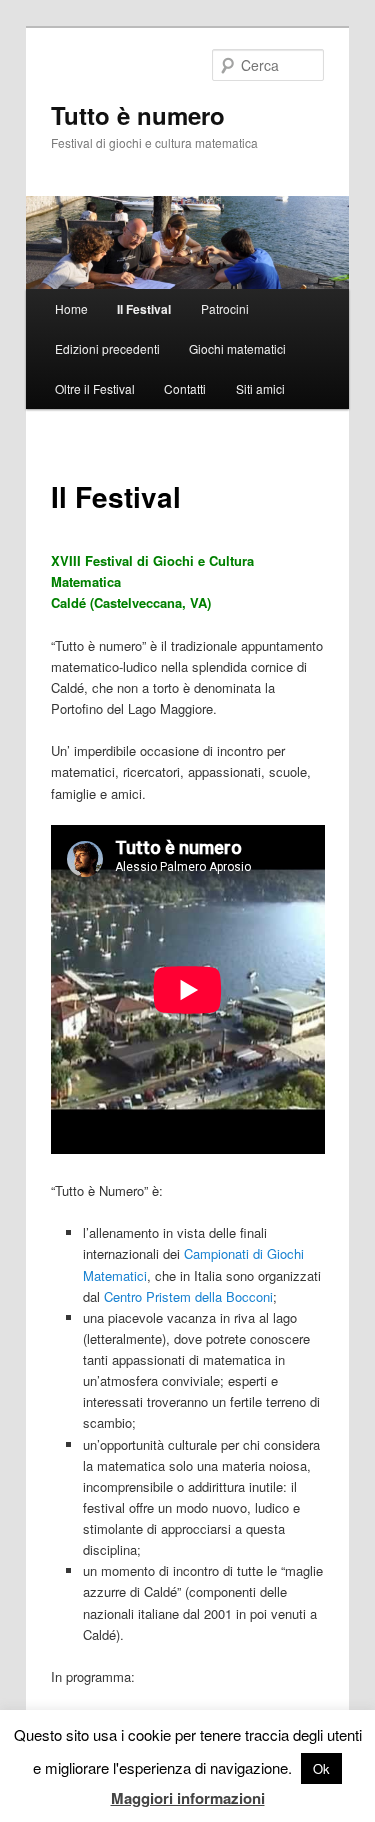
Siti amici (260, 388)
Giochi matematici (237, 348)
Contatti (185, 388)
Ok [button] (321, 1768)
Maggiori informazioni (188, 1798)
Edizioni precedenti (107, 348)
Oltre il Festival (95, 388)
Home (71, 308)
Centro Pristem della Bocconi (188, 1296)
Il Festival (144, 309)
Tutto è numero (138, 115)
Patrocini (225, 308)
